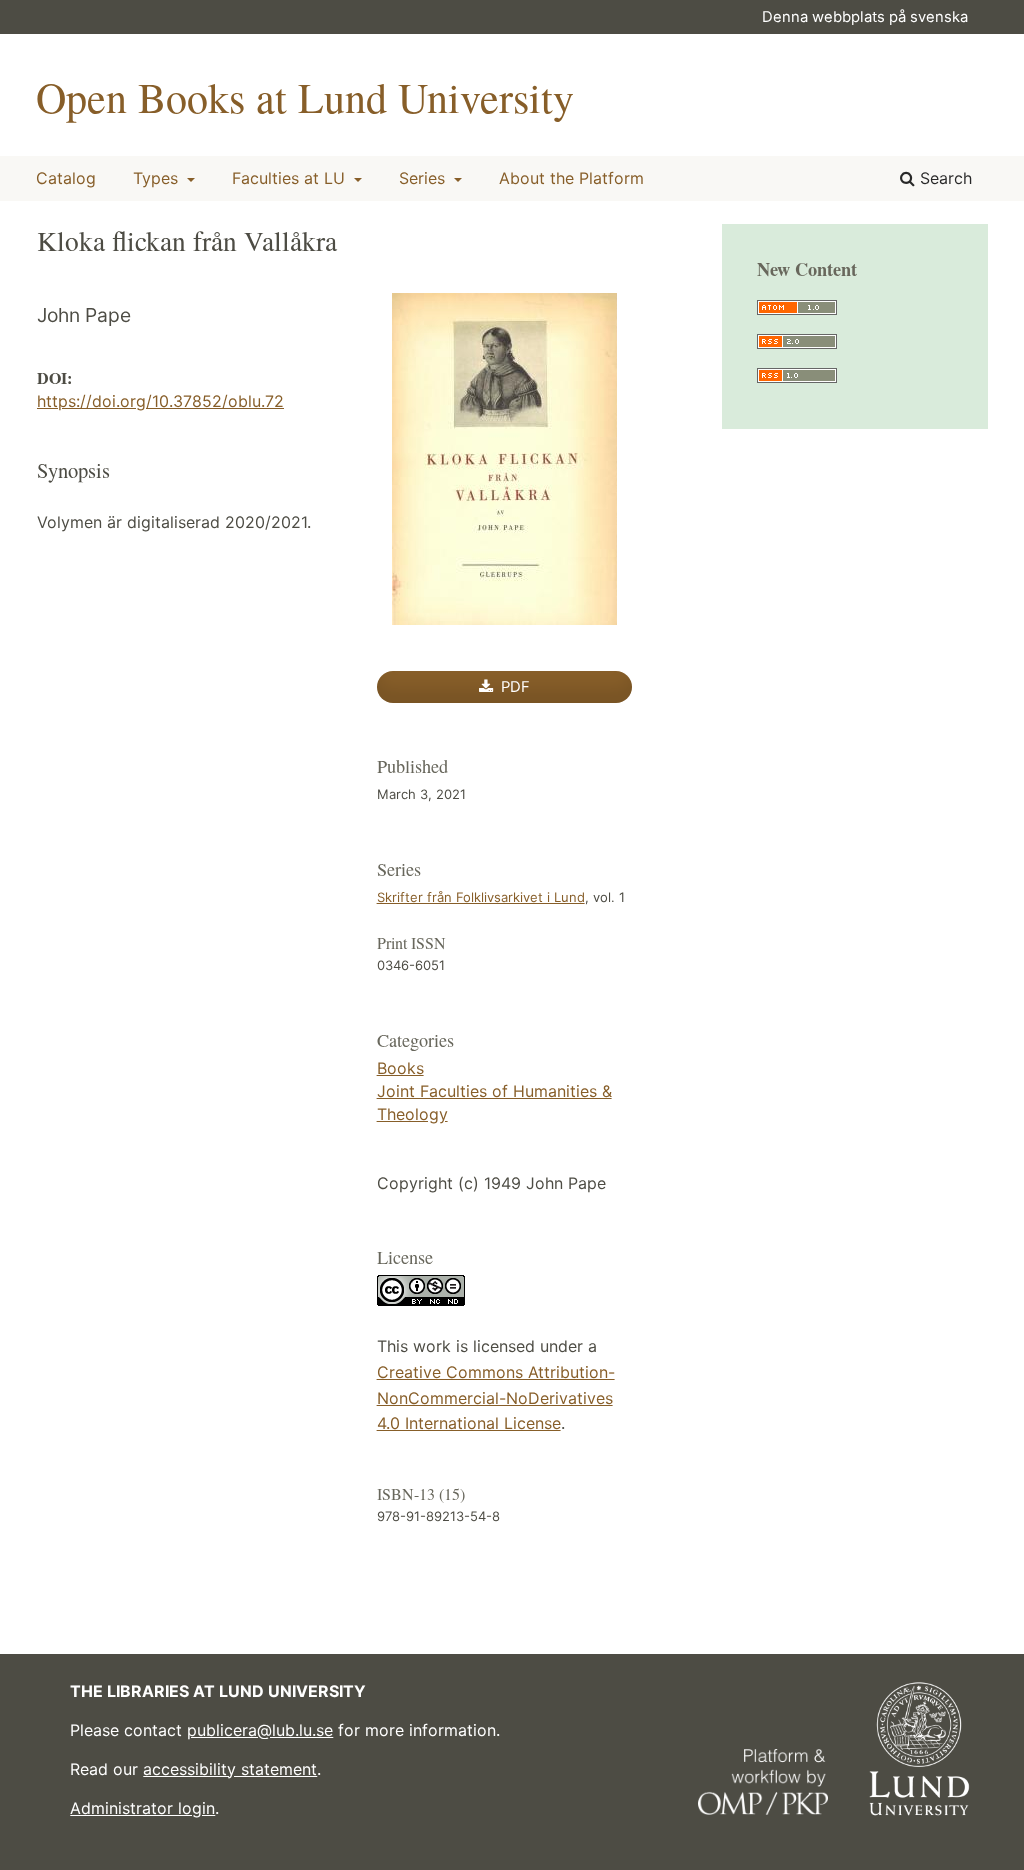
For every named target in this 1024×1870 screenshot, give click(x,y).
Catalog (66, 178)
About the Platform (571, 178)
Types (158, 178)
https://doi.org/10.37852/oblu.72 (160, 401)
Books (400, 1068)
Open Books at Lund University (305, 97)
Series (424, 178)
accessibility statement (230, 1769)
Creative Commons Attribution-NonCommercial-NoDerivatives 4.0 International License (496, 1397)
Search (943, 178)
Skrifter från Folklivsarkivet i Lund (481, 897)
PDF (513, 687)
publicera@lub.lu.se (260, 1730)
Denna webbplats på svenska (865, 17)
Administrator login (142, 1808)
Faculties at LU (291, 178)
